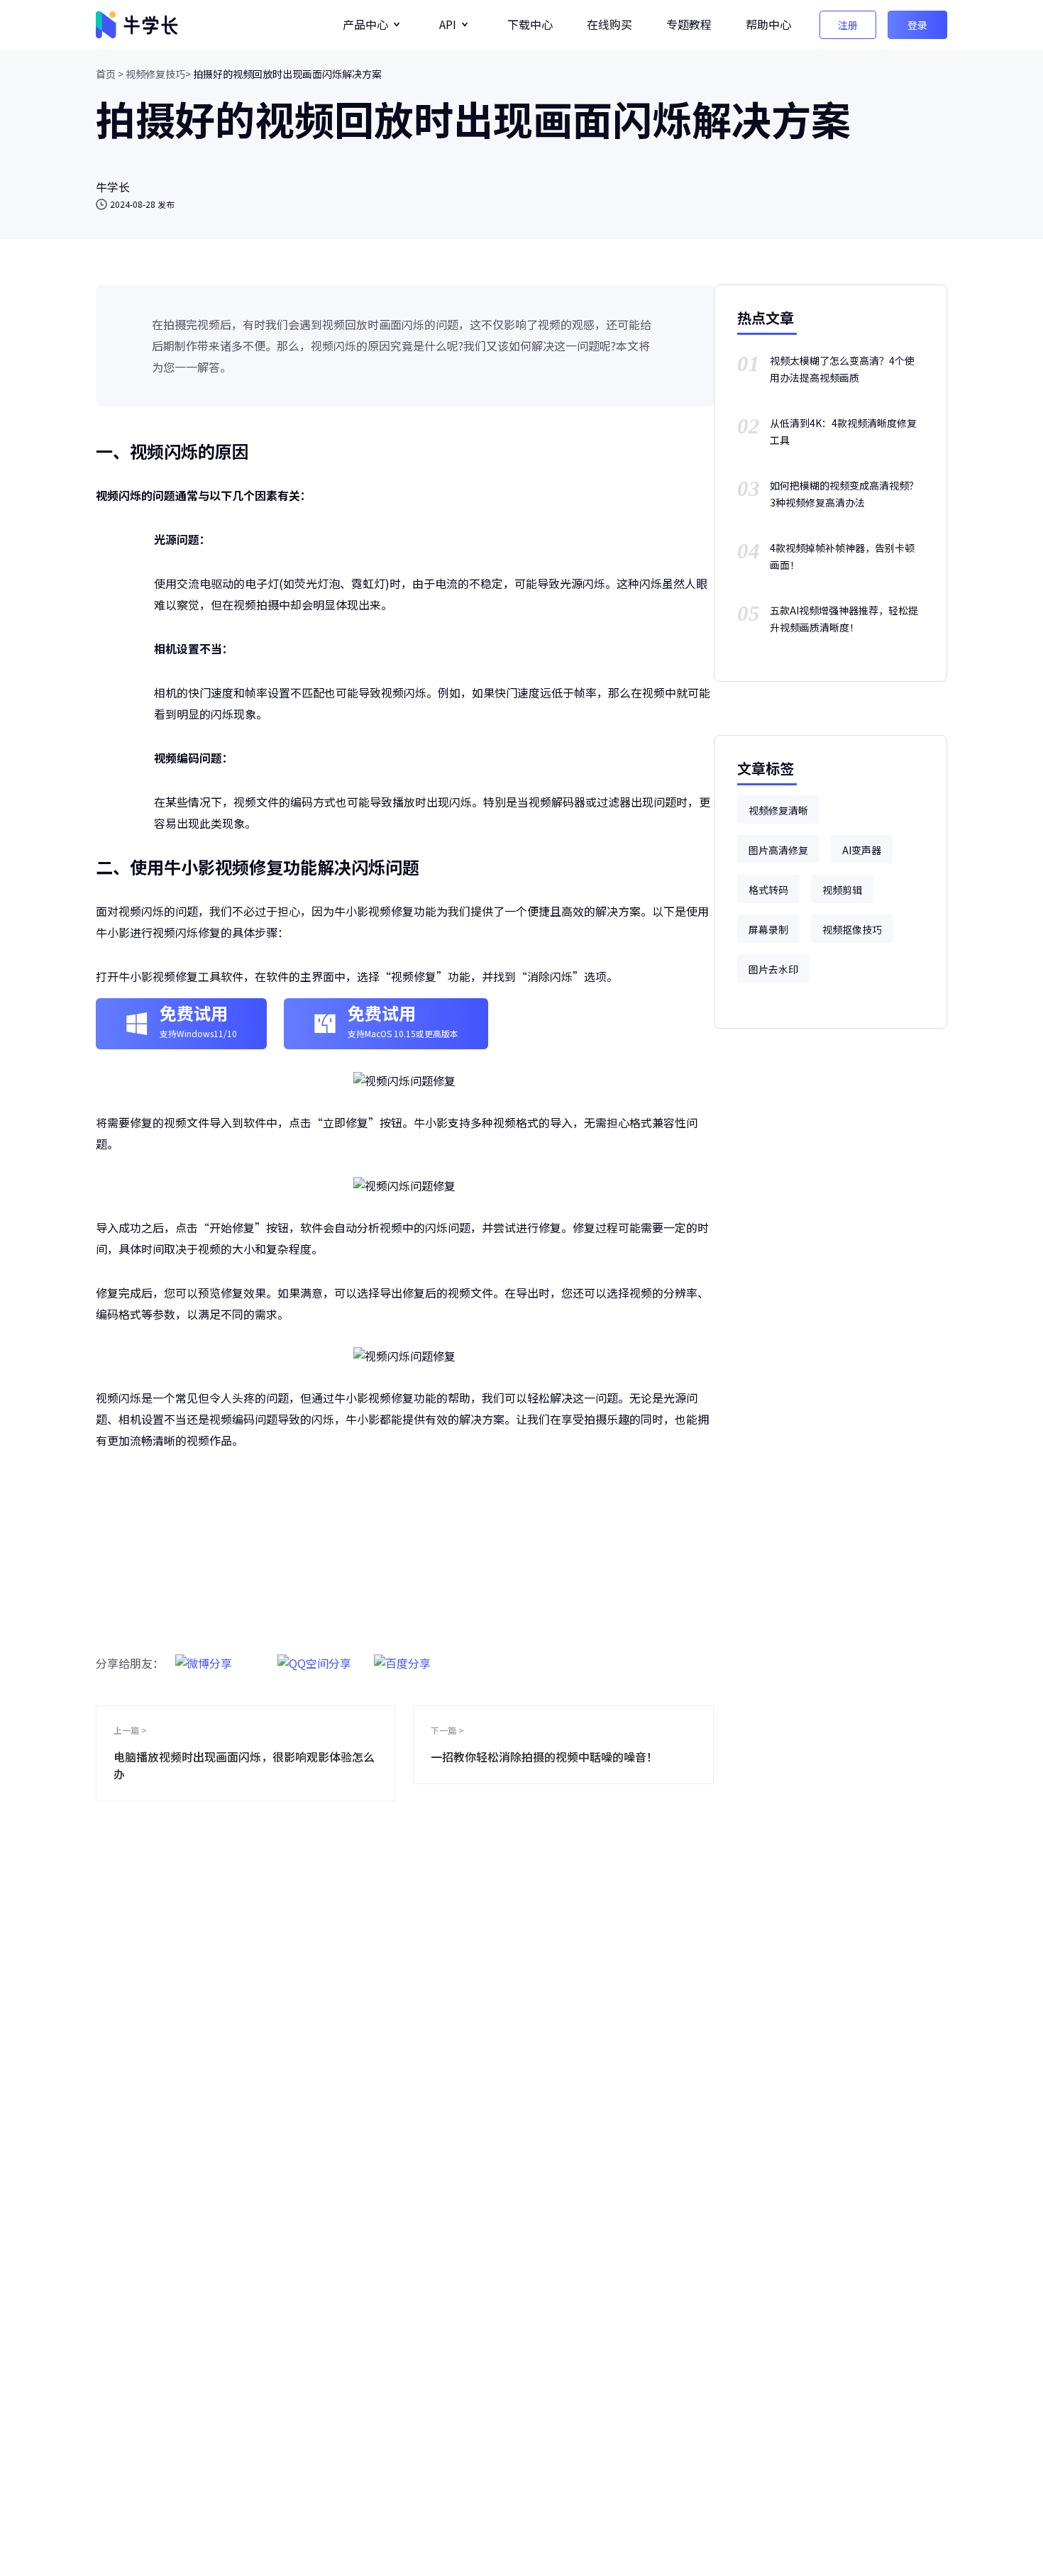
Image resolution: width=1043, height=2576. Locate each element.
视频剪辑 (842, 890)
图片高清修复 (778, 850)
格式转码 (768, 890)
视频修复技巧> (158, 74)
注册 (848, 25)
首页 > (110, 74)
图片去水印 (773, 969)
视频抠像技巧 (852, 929)
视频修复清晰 (778, 810)
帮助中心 (768, 24)
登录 (917, 25)
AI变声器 (862, 850)
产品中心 (365, 24)
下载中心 (530, 24)
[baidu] (402, 1655)
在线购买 (609, 24)
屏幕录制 (768, 929)
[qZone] (314, 1655)
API (448, 24)
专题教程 (689, 24)
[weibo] (204, 1655)
